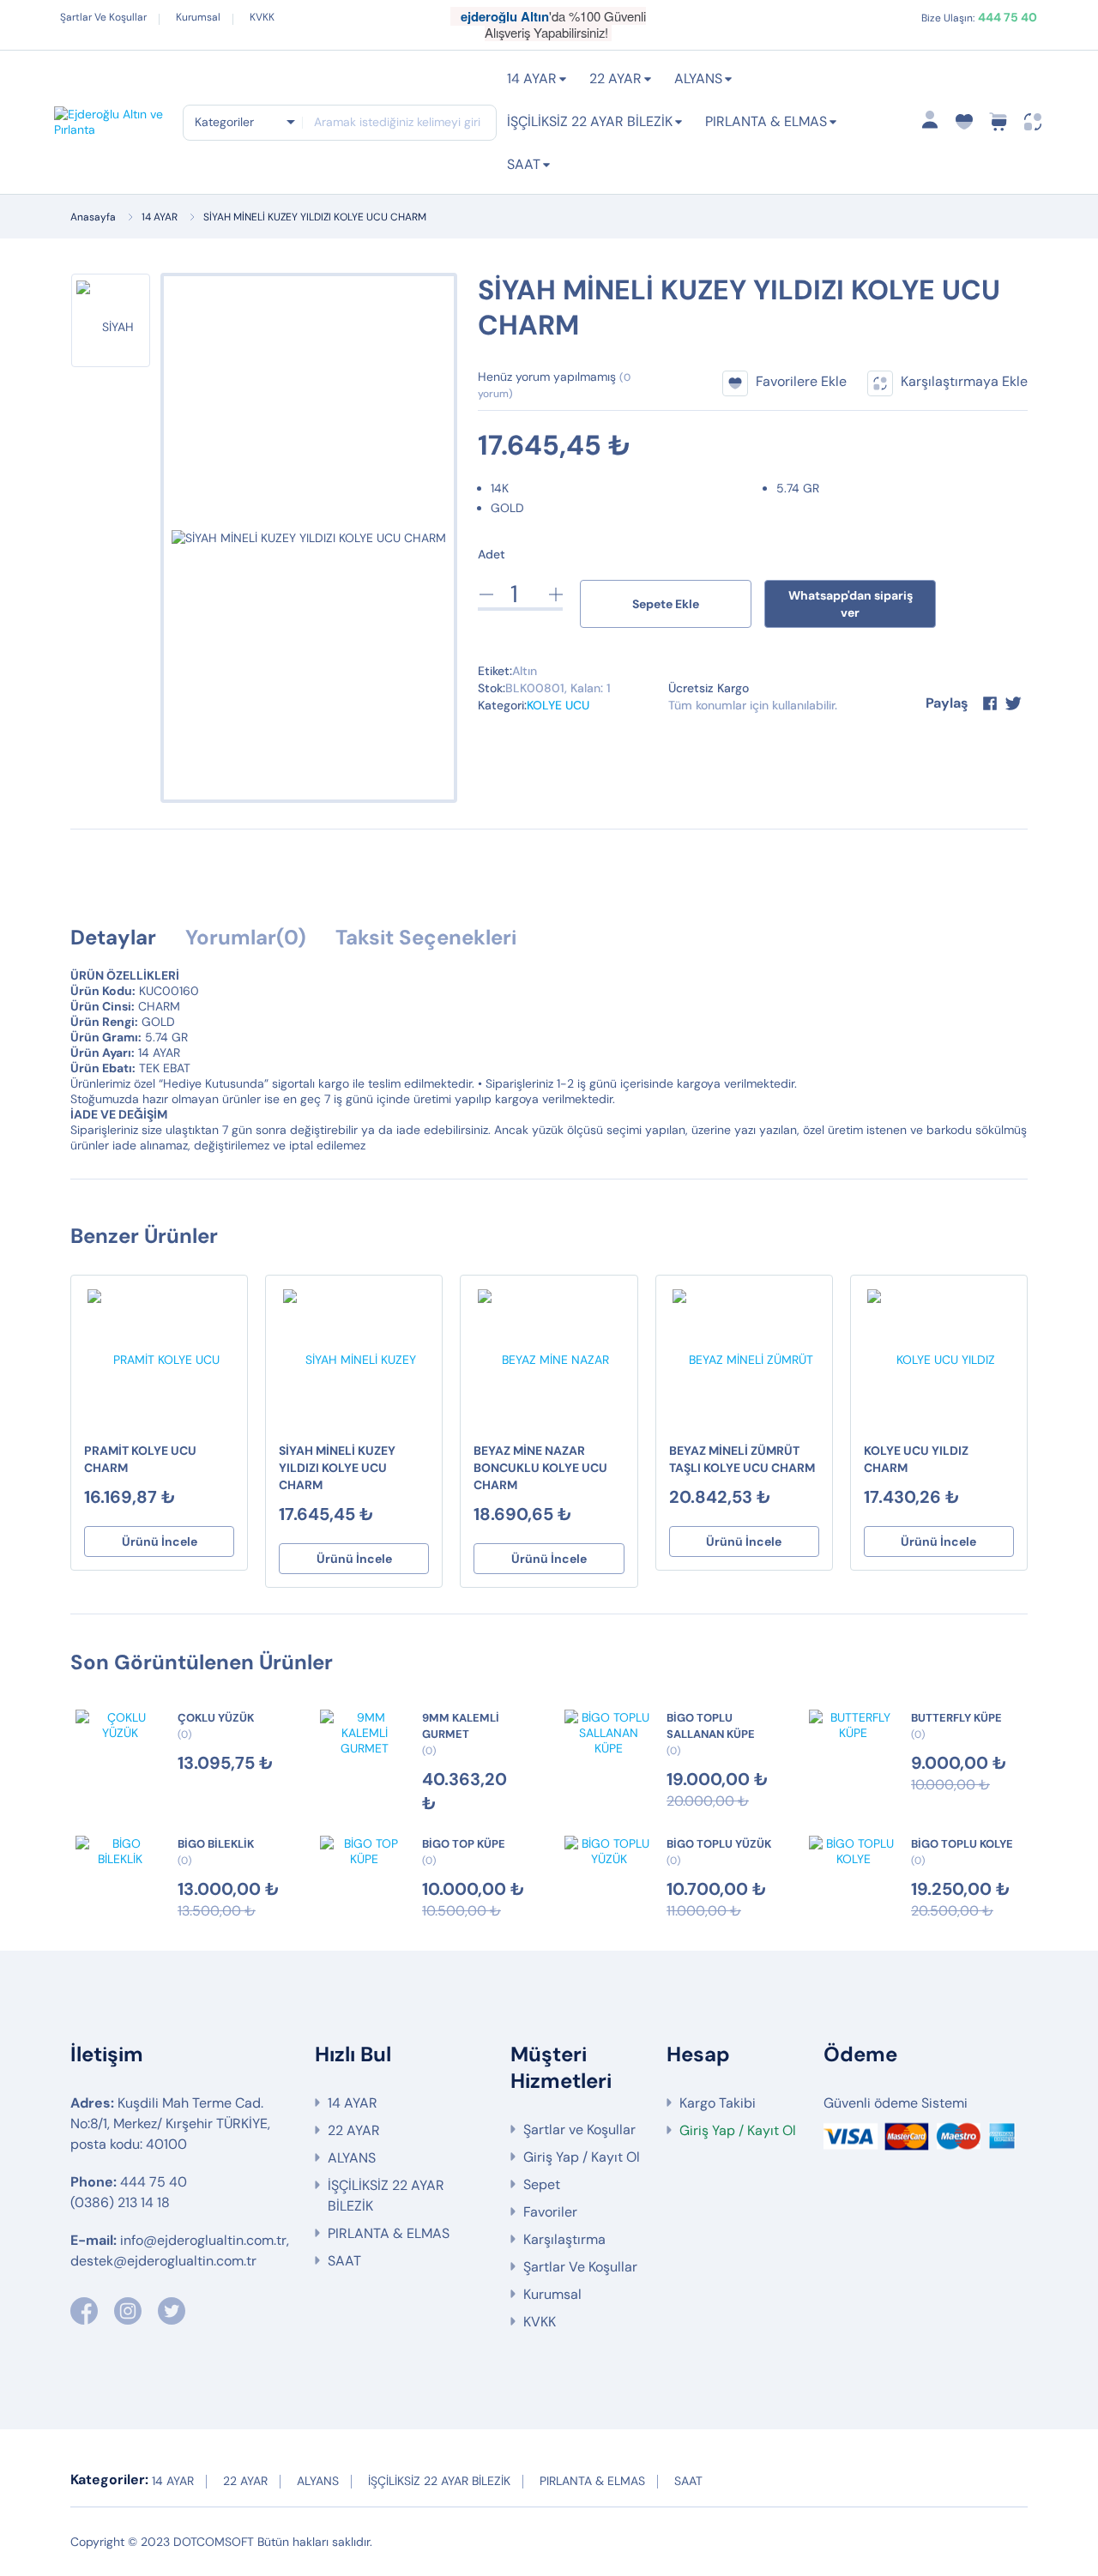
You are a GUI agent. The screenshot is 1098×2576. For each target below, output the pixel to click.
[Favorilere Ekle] (226, 1301)
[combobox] (244, 122)
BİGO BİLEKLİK (216, 1844)
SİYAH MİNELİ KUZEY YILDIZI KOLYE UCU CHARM (315, 217)
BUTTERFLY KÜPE (956, 1718)
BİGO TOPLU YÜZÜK (719, 1844)
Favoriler (550, 2212)
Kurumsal (198, 17)
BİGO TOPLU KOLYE (962, 1844)
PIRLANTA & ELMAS (766, 121)
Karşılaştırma (564, 2239)
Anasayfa (93, 217)
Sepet (542, 2184)
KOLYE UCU (558, 705)
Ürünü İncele (160, 1541)
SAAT (524, 164)
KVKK (262, 17)
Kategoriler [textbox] (224, 122)
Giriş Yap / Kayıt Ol (582, 2157)
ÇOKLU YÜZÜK (216, 1718)
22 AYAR (615, 78)
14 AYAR (532, 78)
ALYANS (698, 78)
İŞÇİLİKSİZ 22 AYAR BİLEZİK (590, 121)
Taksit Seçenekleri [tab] (426, 937)
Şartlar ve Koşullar (579, 2130)
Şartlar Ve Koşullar (103, 17)
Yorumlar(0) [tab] (246, 937)
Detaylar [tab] (113, 937)
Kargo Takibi (718, 2103)
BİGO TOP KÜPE (464, 1844)
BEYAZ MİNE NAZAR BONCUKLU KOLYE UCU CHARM (540, 1468)
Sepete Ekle (666, 604)
